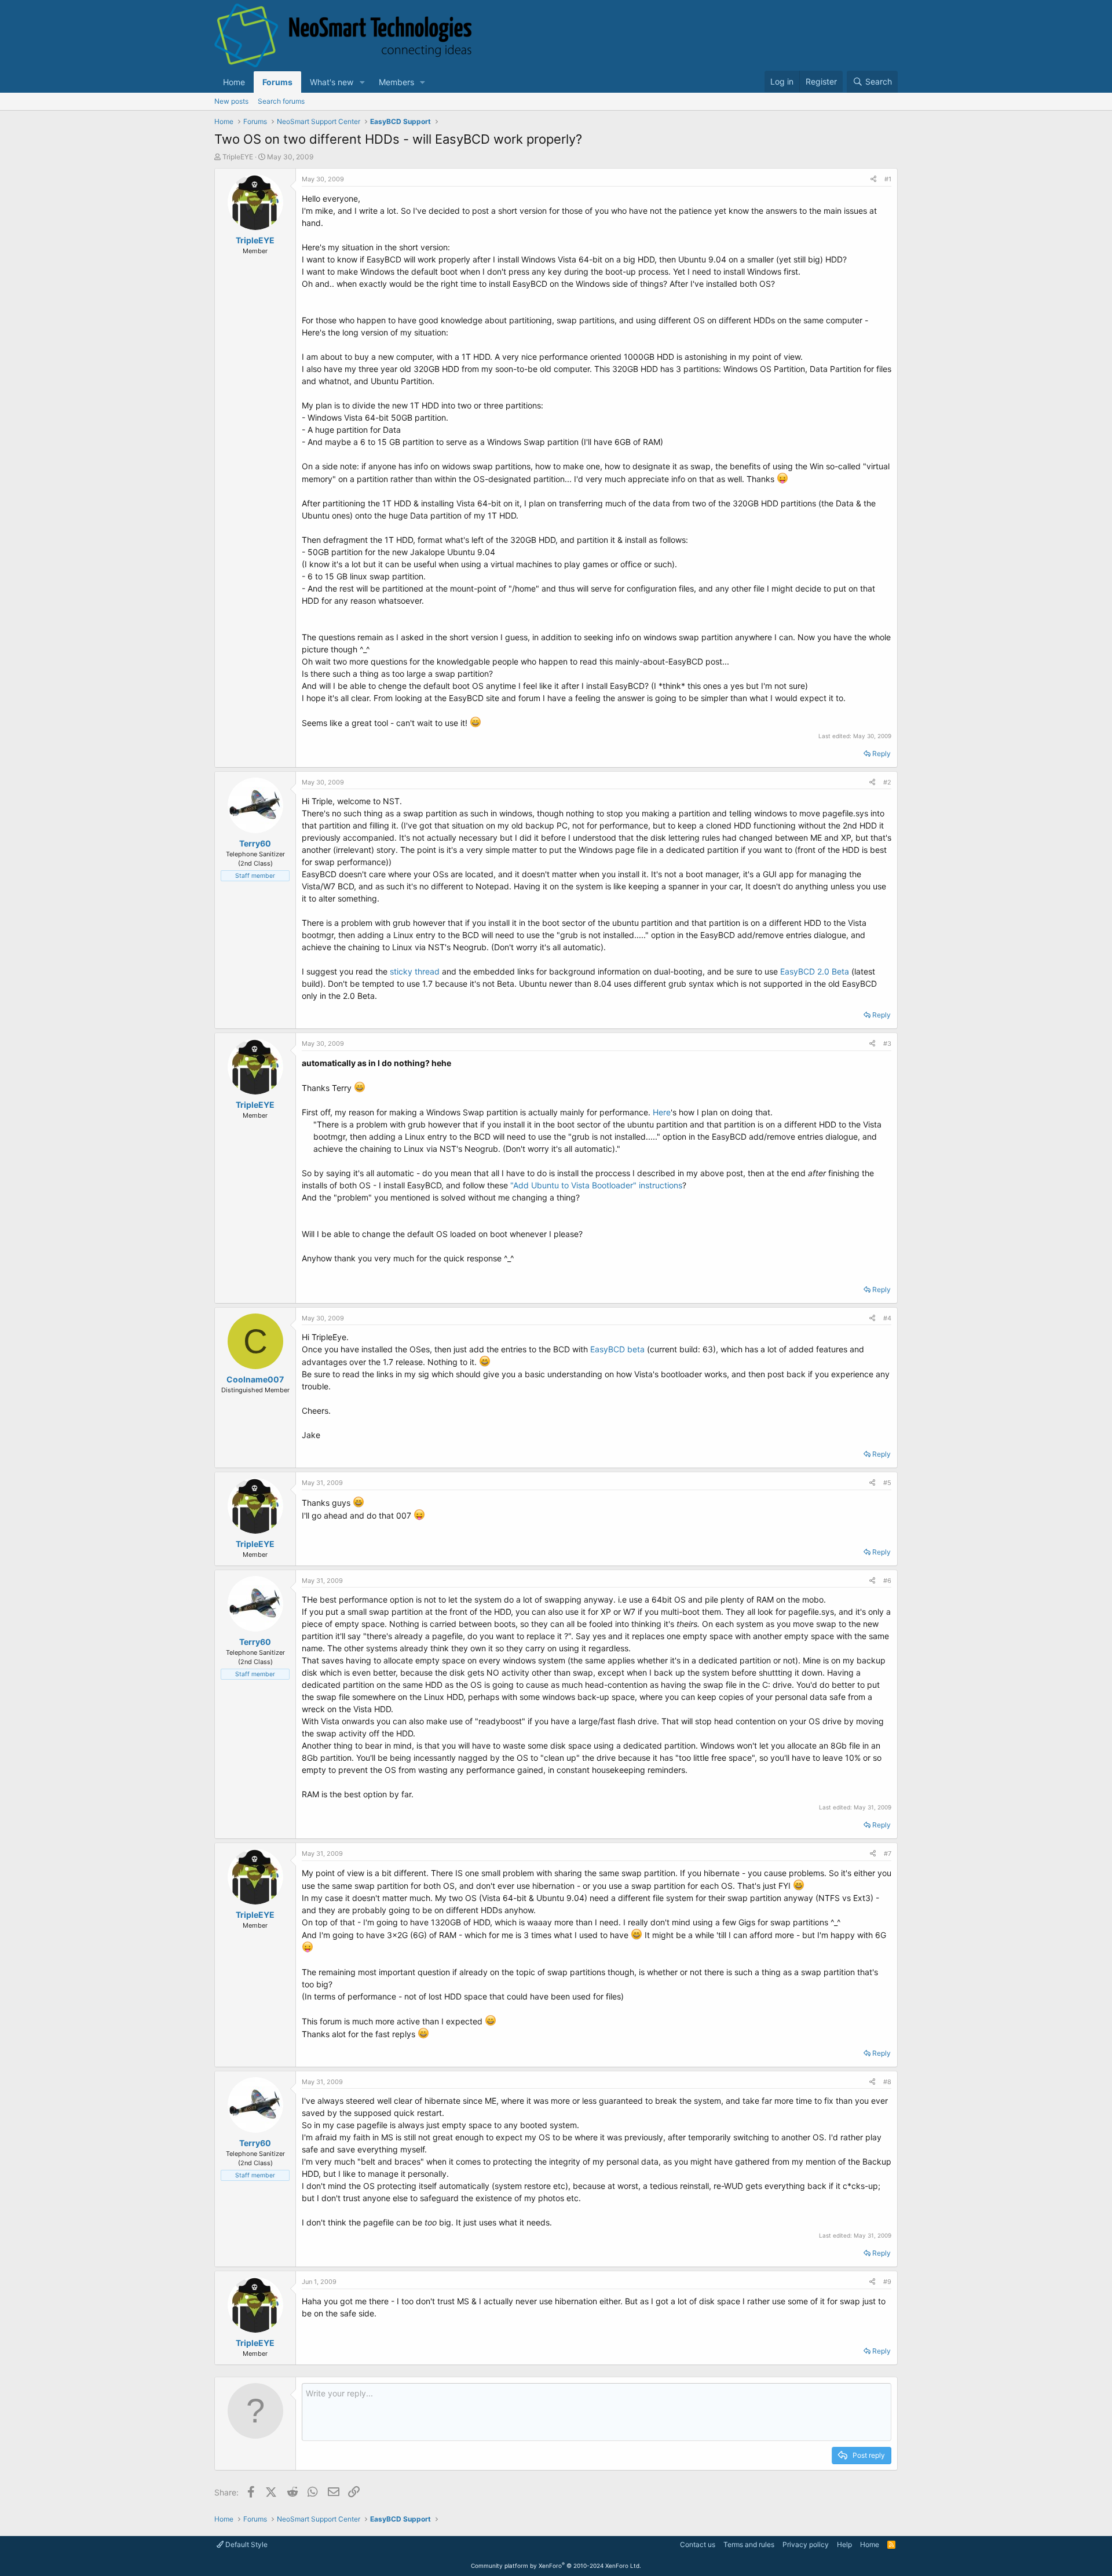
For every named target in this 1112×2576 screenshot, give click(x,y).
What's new (332, 82)
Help (844, 2544)
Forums (277, 82)
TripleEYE (238, 157)
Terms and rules (749, 2544)
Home (234, 82)
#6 (887, 1581)
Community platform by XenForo (556, 2566)
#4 (887, 1318)
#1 (888, 179)
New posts (231, 101)
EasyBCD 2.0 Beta (815, 971)
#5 (887, 1483)
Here (662, 1112)
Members (396, 82)
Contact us (698, 2544)
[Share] (873, 179)
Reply (881, 754)
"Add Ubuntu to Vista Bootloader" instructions (596, 1185)
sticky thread (416, 971)
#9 (887, 2282)
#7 (888, 1853)
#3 (887, 1043)
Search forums (281, 101)
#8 (887, 2082)
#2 (887, 782)
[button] (362, 82)
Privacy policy (806, 2544)
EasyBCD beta (617, 1349)
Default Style (246, 2544)
